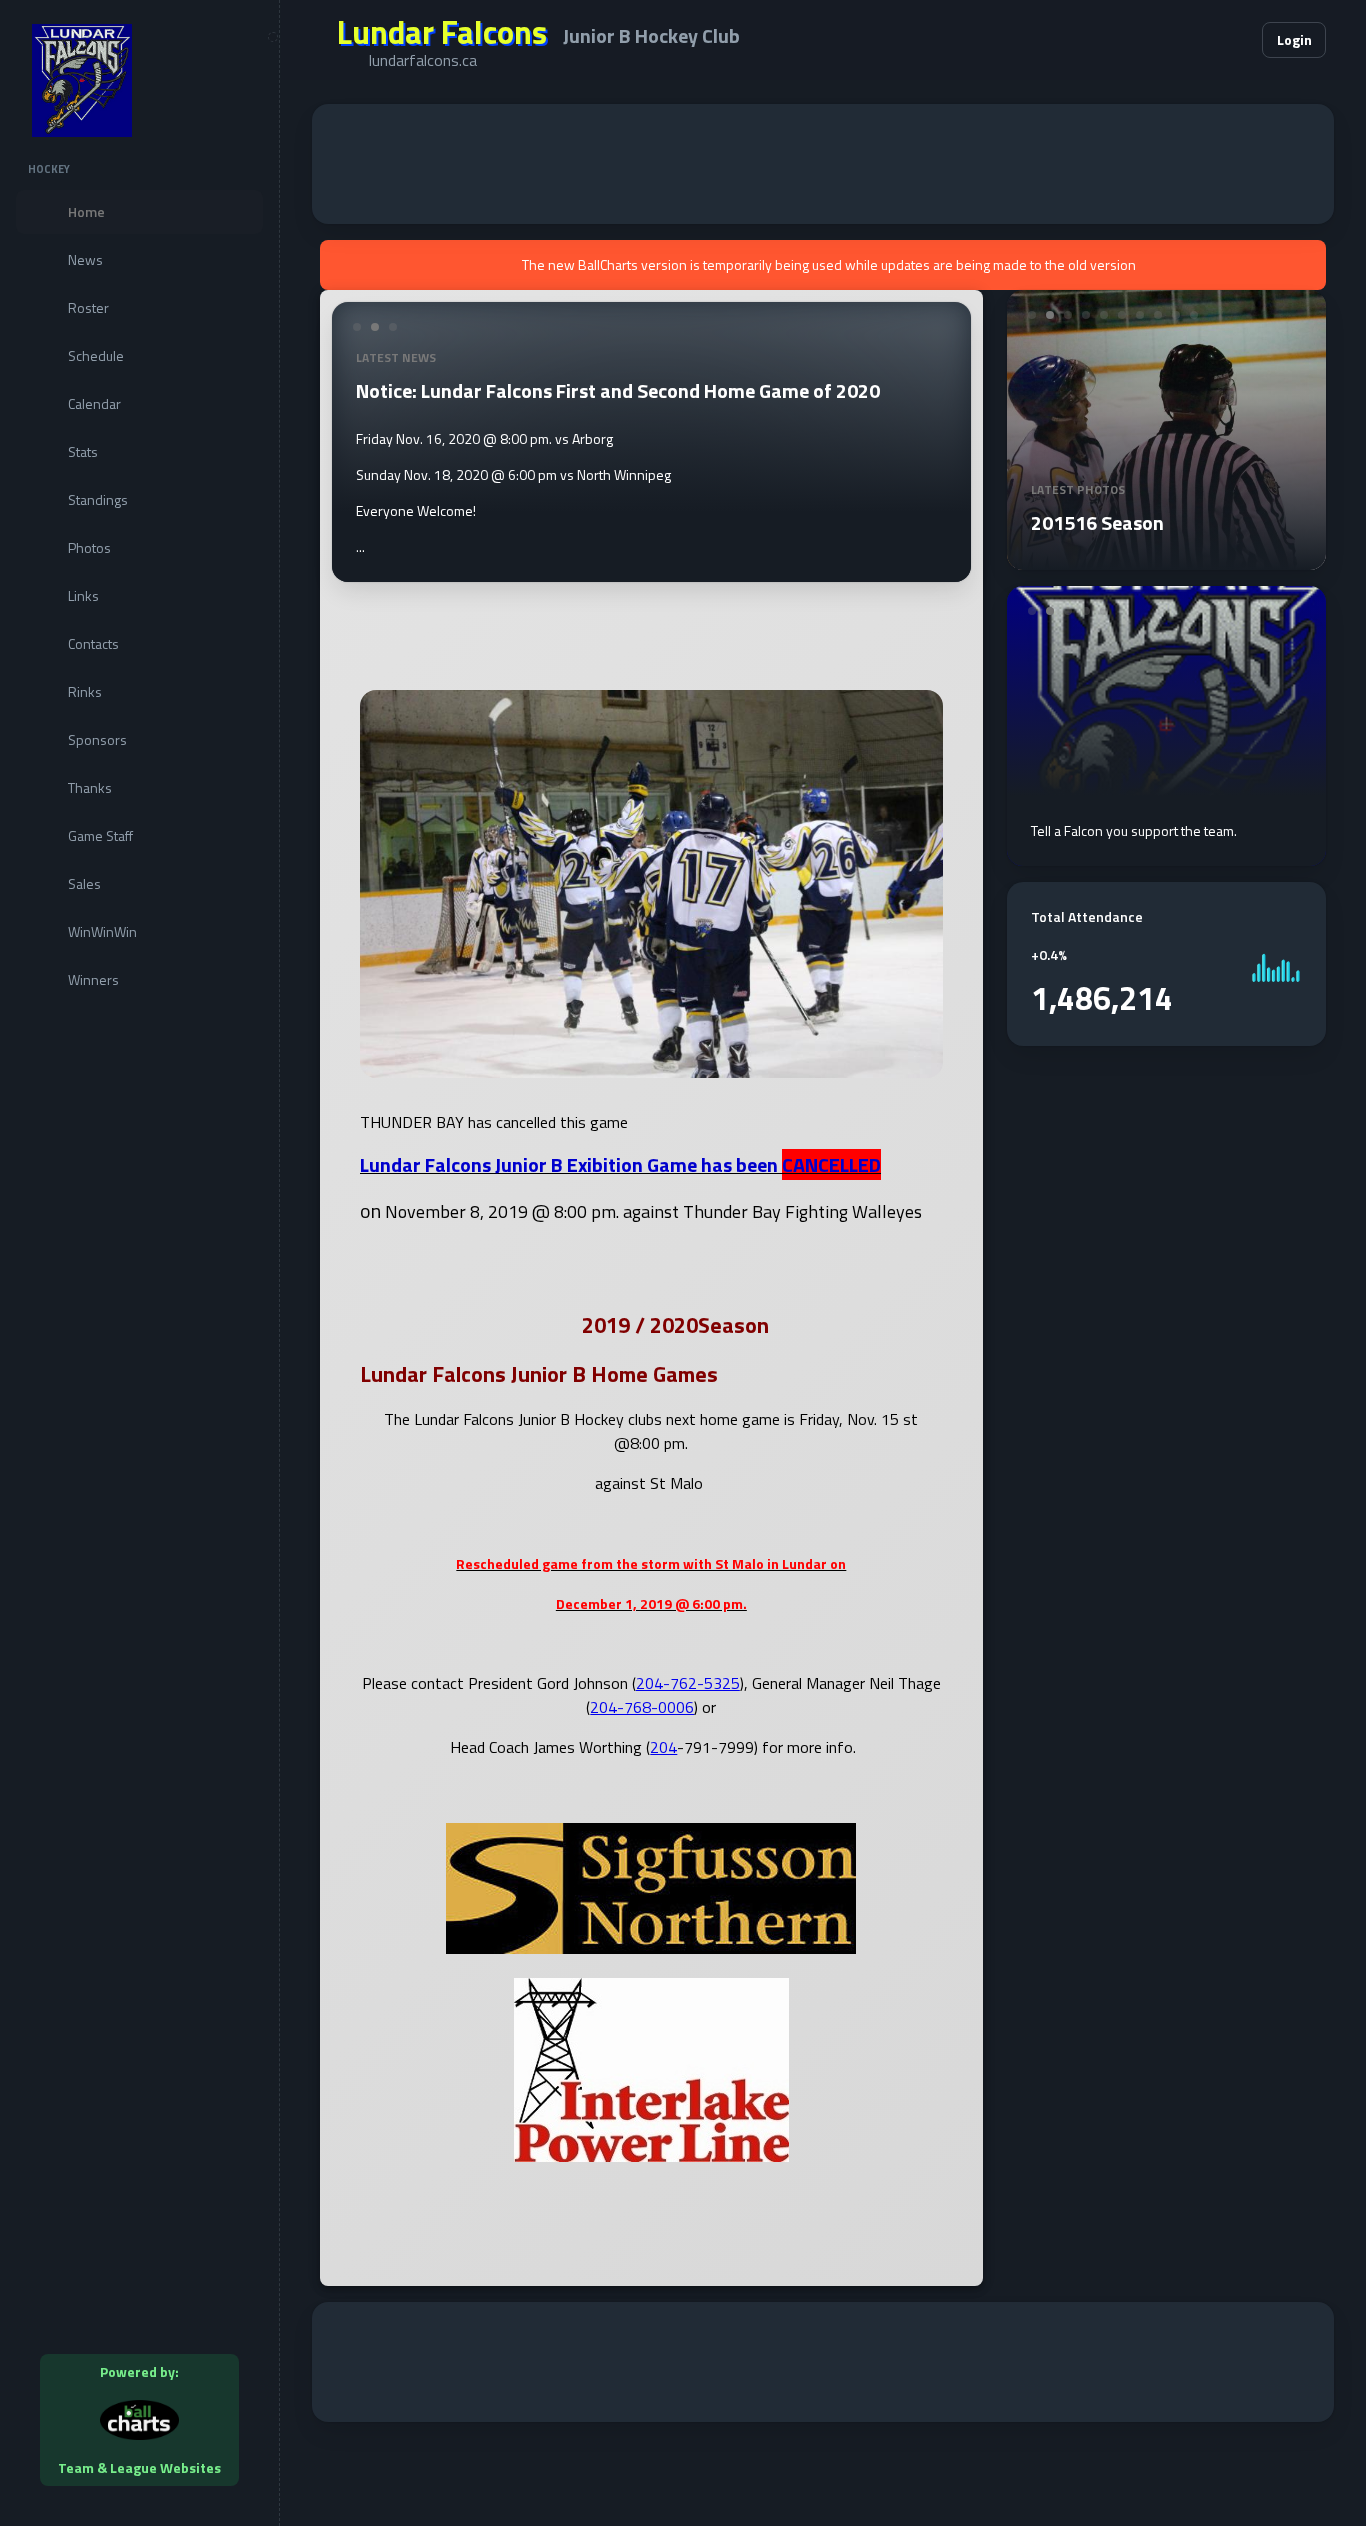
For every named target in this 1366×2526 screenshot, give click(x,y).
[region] (139, 1263)
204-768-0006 (642, 1707)
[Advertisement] (823, 164)
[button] (1186, 40)
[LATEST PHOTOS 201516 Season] (1166, 558)
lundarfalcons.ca (423, 60)
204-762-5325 (688, 1683)
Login (1294, 39)
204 (663, 1747)
